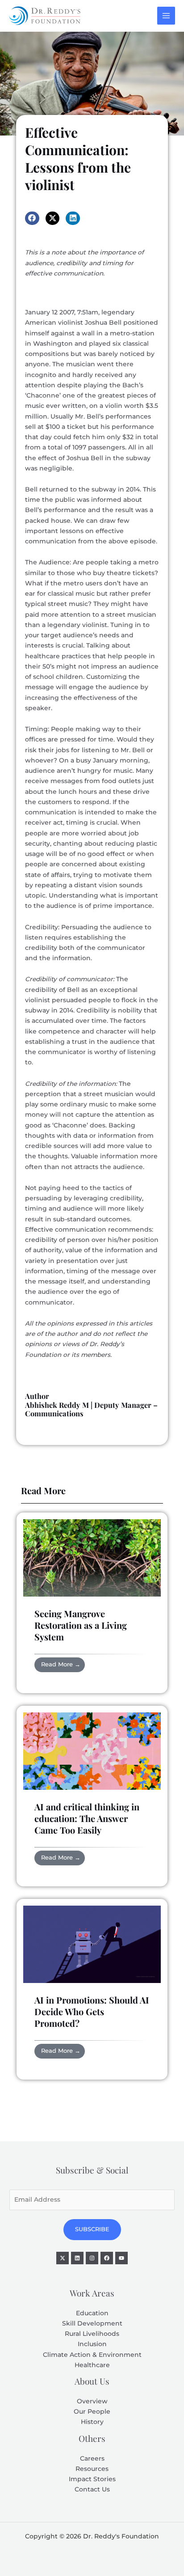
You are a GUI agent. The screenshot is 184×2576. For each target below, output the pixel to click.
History (92, 2422)
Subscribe (92, 2229)
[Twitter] (63, 2258)
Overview (92, 2401)
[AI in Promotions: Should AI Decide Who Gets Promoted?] (92, 1944)
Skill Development (92, 2323)
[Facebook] (107, 2258)
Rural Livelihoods (92, 2334)
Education (92, 2313)
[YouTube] (121, 2258)
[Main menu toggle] (166, 16)
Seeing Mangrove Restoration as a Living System (81, 1625)
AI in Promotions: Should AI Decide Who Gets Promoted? (92, 2011)
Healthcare (92, 2365)
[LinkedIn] (77, 2258)
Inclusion (92, 2344)
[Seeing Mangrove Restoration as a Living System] (92, 1557)
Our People (92, 2411)
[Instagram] (92, 2258)
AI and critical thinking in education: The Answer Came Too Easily (87, 1818)
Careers (92, 2458)
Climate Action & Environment (92, 2355)
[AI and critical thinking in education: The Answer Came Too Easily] (92, 1750)
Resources (92, 2469)
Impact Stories (92, 2479)
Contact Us (92, 2489)
